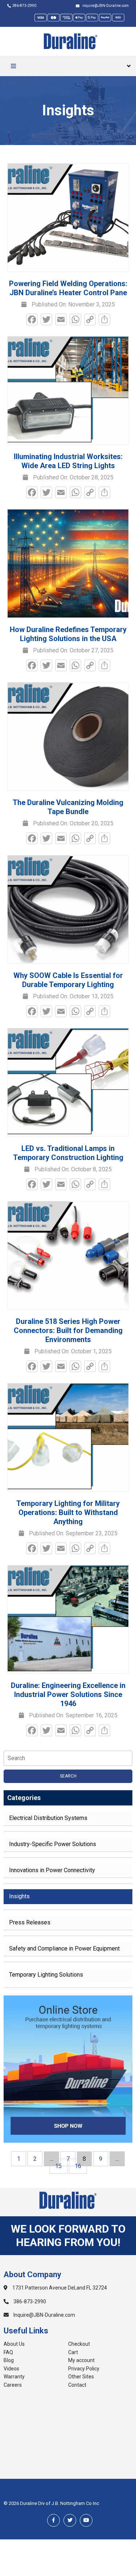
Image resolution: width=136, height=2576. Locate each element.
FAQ (8, 2352)
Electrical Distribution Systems (48, 1818)
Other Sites (81, 2377)
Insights (19, 1896)
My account (81, 2360)
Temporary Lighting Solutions (46, 1975)
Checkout (79, 2344)
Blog (9, 2360)
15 (58, 2166)
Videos (11, 2369)
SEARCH (68, 1776)
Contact (77, 2385)
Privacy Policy (84, 2369)
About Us (14, 2344)
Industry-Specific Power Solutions (53, 1844)
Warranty (14, 2377)
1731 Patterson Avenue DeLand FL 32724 (59, 2288)
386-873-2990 (24, 6)
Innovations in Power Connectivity (52, 1870)
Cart (73, 2352)
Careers (13, 2385)
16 (78, 2166)
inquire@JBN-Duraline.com (105, 6)
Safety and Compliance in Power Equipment (64, 1948)
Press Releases (30, 1922)
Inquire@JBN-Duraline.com (44, 2315)
